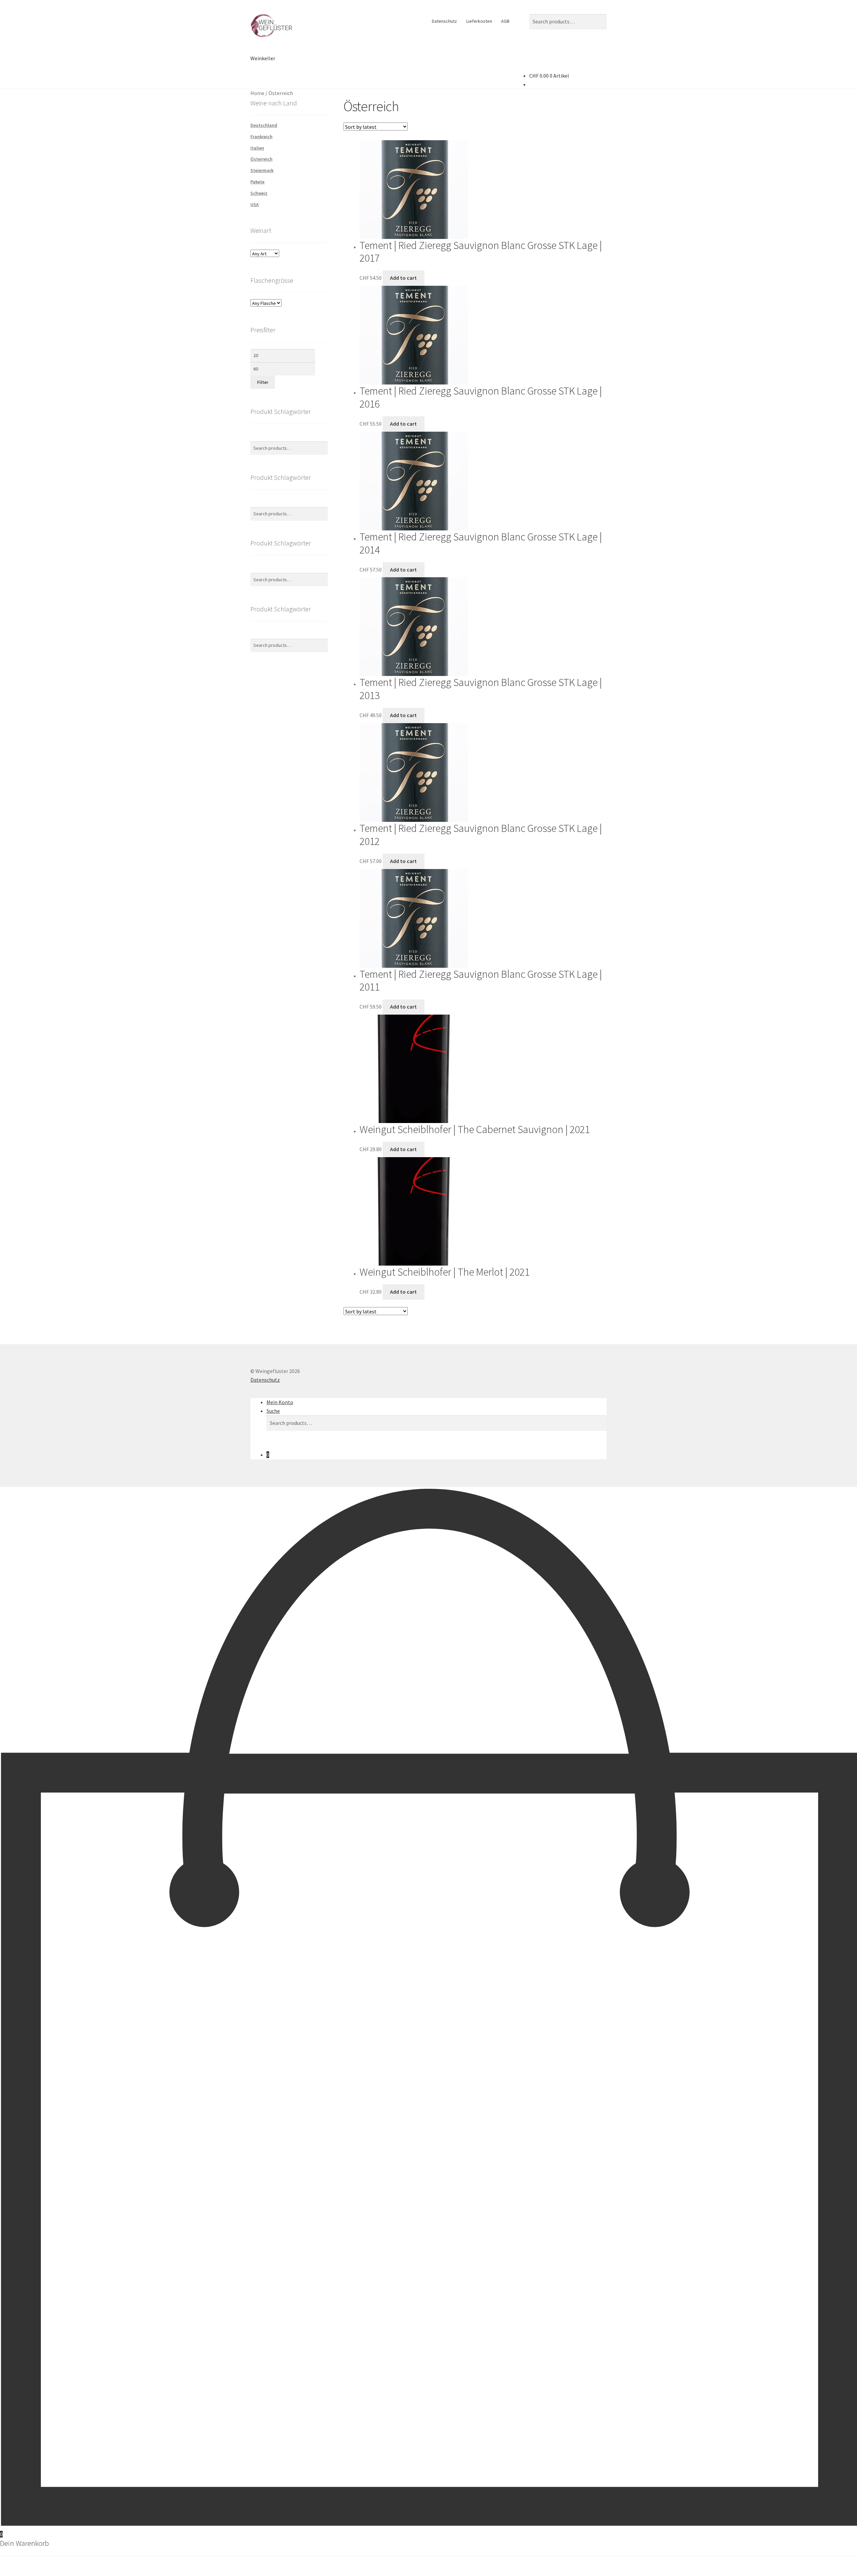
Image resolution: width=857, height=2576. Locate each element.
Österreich (261, 159)
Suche (273, 1411)
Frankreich (261, 137)
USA (255, 204)
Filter (263, 382)
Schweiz (259, 193)
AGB (505, 21)
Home (257, 93)
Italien (257, 148)
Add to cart (403, 278)
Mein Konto (280, 1402)
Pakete (257, 182)
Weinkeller (263, 58)
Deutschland (264, 125)
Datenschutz (444, 21)
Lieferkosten (479, 21)
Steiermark (262, 170)
